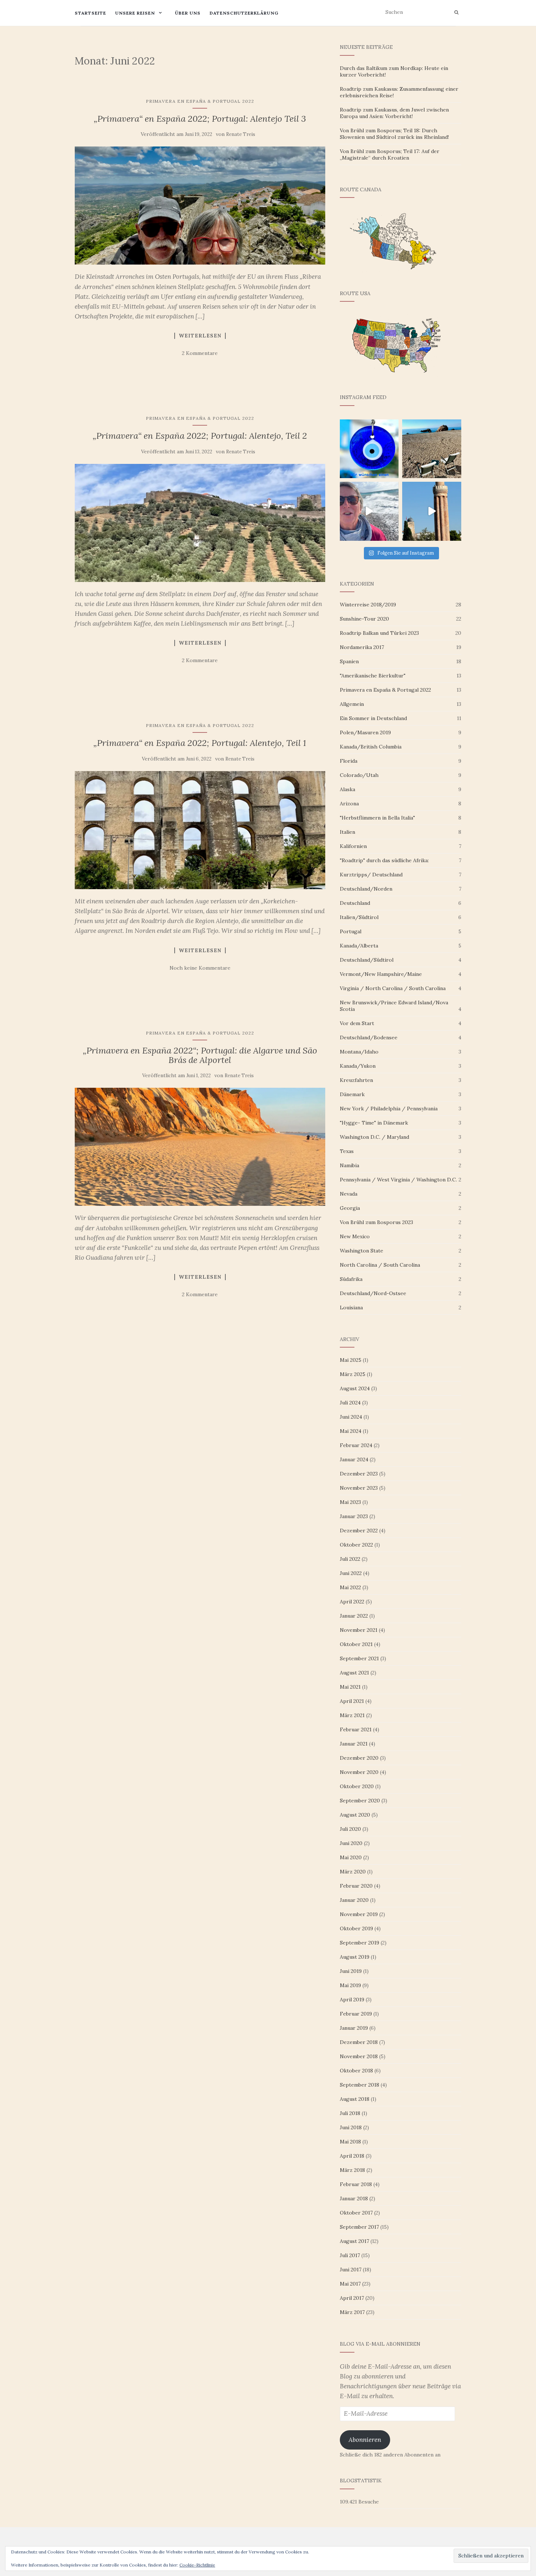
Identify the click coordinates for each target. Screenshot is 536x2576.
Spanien (349, 661)
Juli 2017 (350, 2255)
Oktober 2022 (356, 1545)
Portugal (351, 931)
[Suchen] (456, 12)
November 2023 (359, 1488)
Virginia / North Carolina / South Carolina (393, 988)
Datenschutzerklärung (244, 13)
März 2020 (353, 1872)
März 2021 (352, 1715)
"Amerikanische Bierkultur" (373, 676)
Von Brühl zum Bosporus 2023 (376, 1222)
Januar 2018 (354, 2198)
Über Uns (188, 13)
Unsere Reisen (135, 13)
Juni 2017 (351, 2270)
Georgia (350, 1208)
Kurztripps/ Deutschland (371, 875)
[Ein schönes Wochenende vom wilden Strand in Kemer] (369, 511)
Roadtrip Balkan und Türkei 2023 (379, 633)
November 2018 (359, 2056)
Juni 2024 (351, 1417)
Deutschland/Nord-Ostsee (373, 1293)
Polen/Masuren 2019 (365, 732)
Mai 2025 (351, 1360)
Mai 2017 (350, 2284)
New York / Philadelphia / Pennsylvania (389, 1109)
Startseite (90, 13)
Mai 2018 (350, 2142)
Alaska (347, 789)
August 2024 (355, 1388)
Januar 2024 (354, 1459)
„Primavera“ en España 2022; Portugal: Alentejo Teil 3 (200, 119)
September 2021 (359, 1658)
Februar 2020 (356, 1886)
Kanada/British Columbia (371, 747)
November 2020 (359, 1772)
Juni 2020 (351, 1843)
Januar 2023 (354, 1516)
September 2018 (360, 2085)
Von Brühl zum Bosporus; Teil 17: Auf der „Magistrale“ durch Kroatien (390, 155)
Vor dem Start (357, 1023)
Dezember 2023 (359, 1474)
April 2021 (352, 1701)
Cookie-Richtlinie (197, 2565)
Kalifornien (353, 846)
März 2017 (352, 2312)
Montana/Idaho (359, 1052)
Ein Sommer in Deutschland (373, 718)
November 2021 (359, 1630)
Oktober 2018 (356, 2071)
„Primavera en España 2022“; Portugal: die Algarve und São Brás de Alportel (200, 1055)
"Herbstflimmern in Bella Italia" (377, 818)
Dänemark (352, 1094)
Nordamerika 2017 (362, 647)
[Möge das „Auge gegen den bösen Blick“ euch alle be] (369, 449)
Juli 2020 (350, 1829)
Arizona (349, 804)
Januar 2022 (354, 1616)
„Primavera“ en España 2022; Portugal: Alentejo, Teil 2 (200, 436)
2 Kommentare (200, 353)
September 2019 (360, 1943)
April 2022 (352, 1602)
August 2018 (355, 2099)
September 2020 (360, 1801)
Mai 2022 (350, 1587)
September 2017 (359, 2227)
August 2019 (355, 1957)
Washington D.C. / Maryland (374, 1137)
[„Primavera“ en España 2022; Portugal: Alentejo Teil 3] (200, 206)
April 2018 (352, 2156)
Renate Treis (241, 134)
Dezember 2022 (359, 1531)
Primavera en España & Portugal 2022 (200, 101)
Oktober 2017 (356, 2213)
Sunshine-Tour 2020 (364, 619)
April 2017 (352, 2298)
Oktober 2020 (357, 1786)
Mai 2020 (351, 1857)
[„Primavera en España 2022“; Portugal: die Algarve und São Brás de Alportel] (200, 1147)
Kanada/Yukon (358, 1066)
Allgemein (352, 704)
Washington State (362, 1251)
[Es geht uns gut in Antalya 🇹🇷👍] (432, 511)
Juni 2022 (351, 1573)
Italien (347, 832)
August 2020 (355, 1815)
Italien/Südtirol (359, 917)
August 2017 (354, 2241)
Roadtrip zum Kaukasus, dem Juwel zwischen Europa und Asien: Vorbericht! (394, 113)
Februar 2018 (356, 2184)
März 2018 (352, 2170)
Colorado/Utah (359, 775)
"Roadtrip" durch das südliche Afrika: (384, 860)
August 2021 (354, 1673)
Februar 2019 (356, 2014)
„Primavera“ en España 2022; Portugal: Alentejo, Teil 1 (200, 743)
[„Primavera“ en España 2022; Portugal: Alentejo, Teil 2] (200, 523)
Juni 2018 (351, 2127)
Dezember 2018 (359, 2042)
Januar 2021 (354, 1744)
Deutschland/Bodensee (369, 1037)
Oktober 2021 (356, 1644)
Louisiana (351, 1307)
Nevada (349, 1194)
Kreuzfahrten (356, 1080)
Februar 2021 (356, 1729)
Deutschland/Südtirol (367, 960)
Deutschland (355, 903)
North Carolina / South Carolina (380, 1265)
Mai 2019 (350, 1985)
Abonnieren (365, 2440)
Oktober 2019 (356, 1928)
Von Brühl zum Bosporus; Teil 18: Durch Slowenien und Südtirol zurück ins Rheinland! (394, 134)
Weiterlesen (200, 336)
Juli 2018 (350, 2113)
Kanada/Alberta (359, 946)
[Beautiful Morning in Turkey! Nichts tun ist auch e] (432, 449)
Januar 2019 (354, 2028)
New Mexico (355, 1236)
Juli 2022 (350, 1559)
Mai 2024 (351, 1431)
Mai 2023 (350, 1502)
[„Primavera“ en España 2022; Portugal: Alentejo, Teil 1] (200, 830)
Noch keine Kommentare (200, 968)
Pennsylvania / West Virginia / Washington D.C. (398, 1180)
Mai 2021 (350, 1687)
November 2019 (359, 1914)
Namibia (349, 1165)
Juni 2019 (351, 1971)
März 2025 (353, 1374)
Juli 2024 (350, 1403)
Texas (347, 1151)
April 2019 (352, 2000)
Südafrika (351, 1279)
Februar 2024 (356, 1445)
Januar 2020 (354, 1900)
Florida (349, 761)
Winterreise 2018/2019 (368, 605)
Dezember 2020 (359, 1758)
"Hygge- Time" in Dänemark (374, 1123)
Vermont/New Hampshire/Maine (381, 974)
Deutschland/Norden (366, 889)
